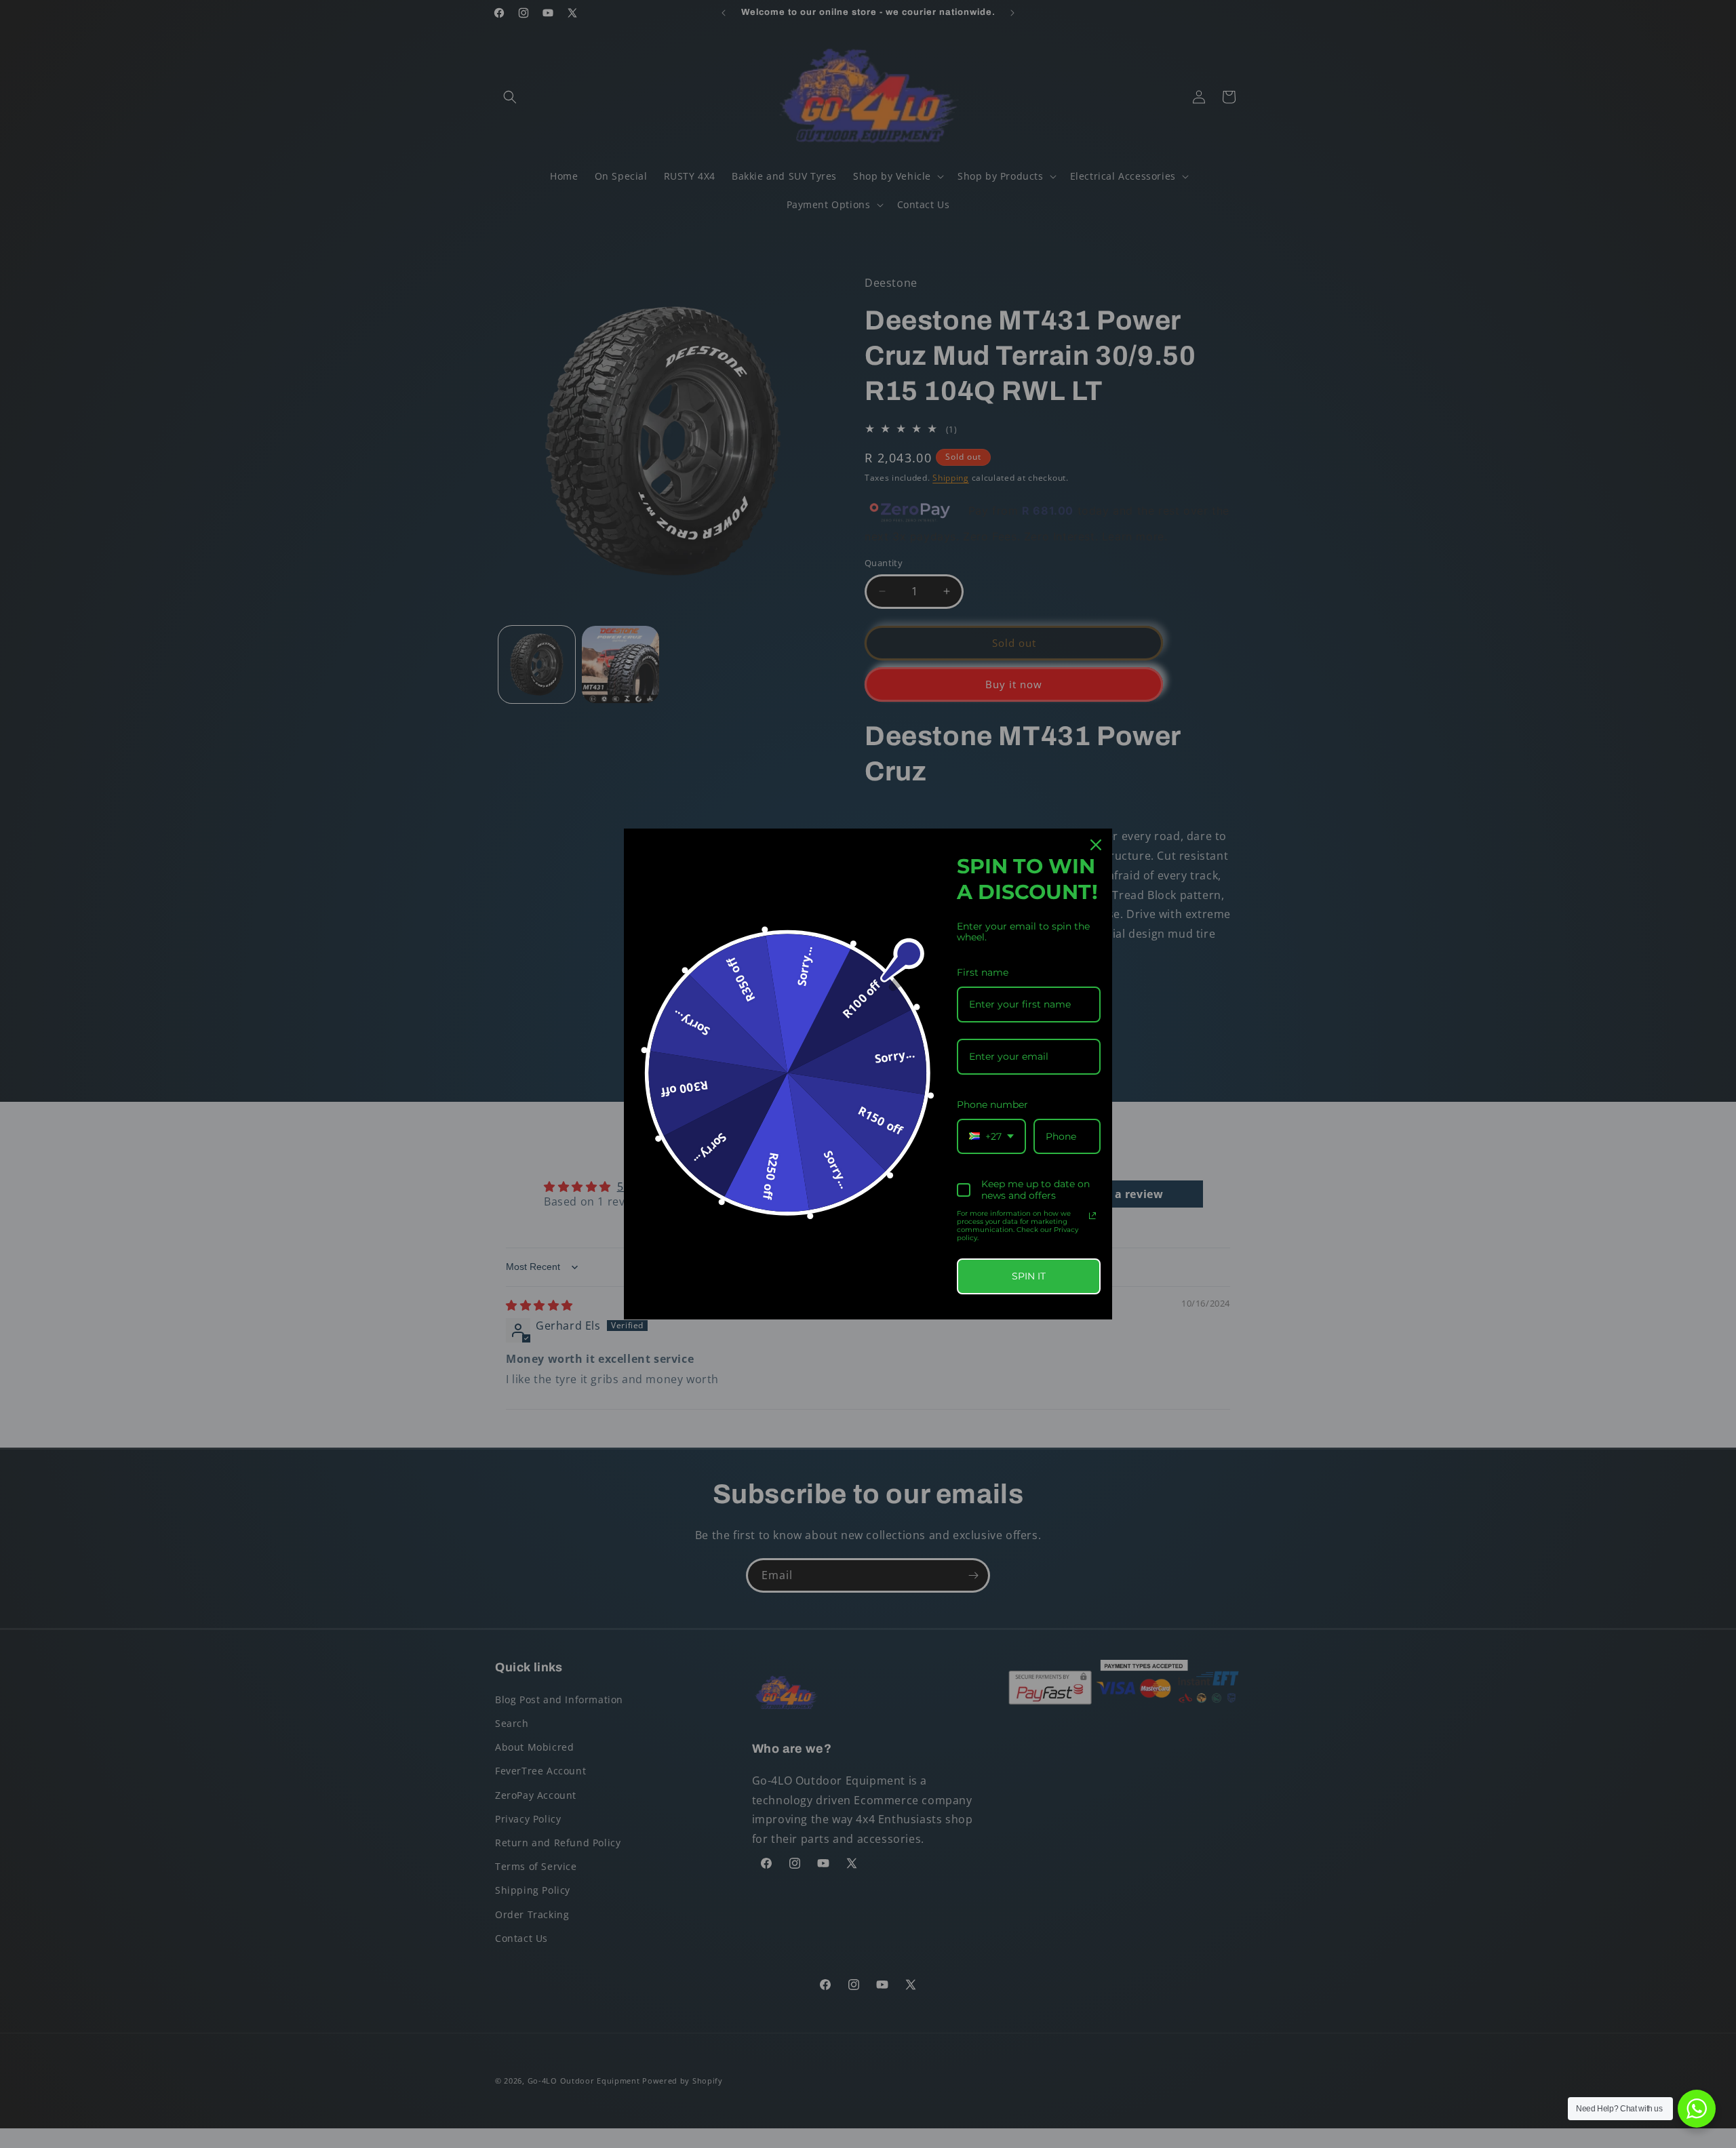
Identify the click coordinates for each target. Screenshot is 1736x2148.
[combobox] (991, 1137)
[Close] (1096, 845)
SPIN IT (1029, 1276)
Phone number (992, 1105)
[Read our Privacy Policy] (1092, 1216)
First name (983, 972)
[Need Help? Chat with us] (1697, 2109)
